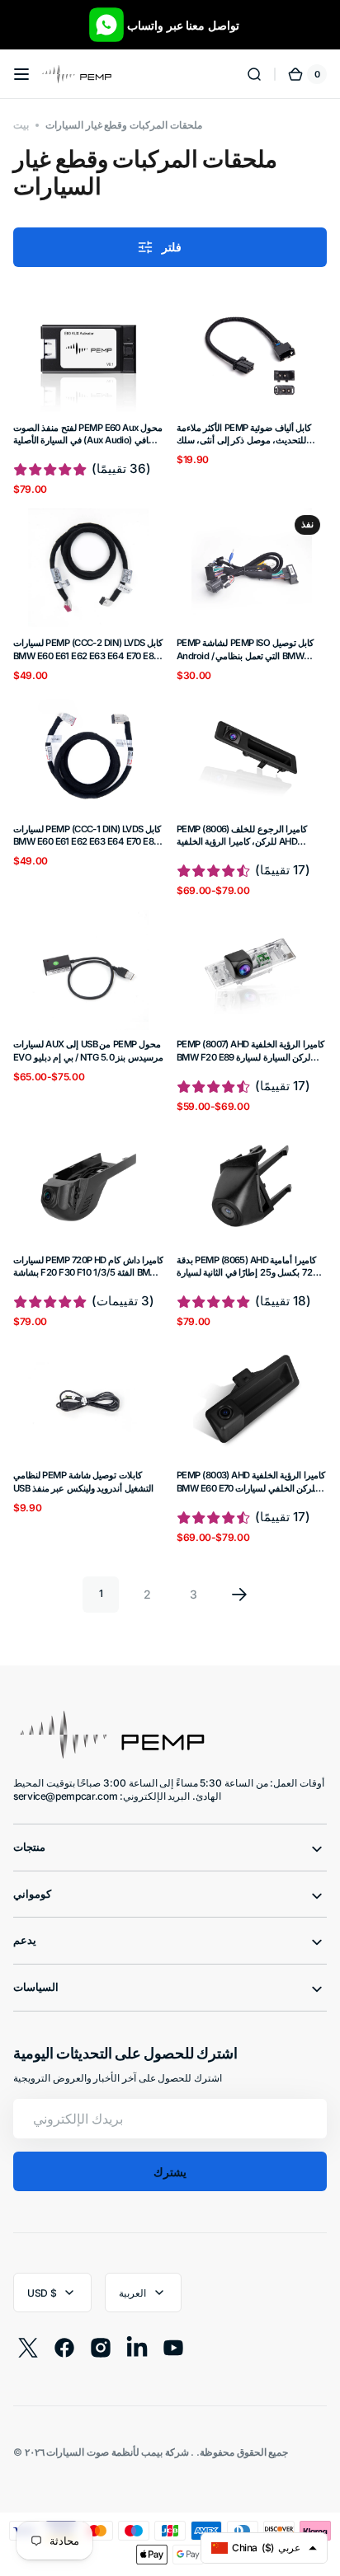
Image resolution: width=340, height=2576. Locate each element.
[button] (21, 74)
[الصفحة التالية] (239, 1595)
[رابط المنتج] (88, 394)
